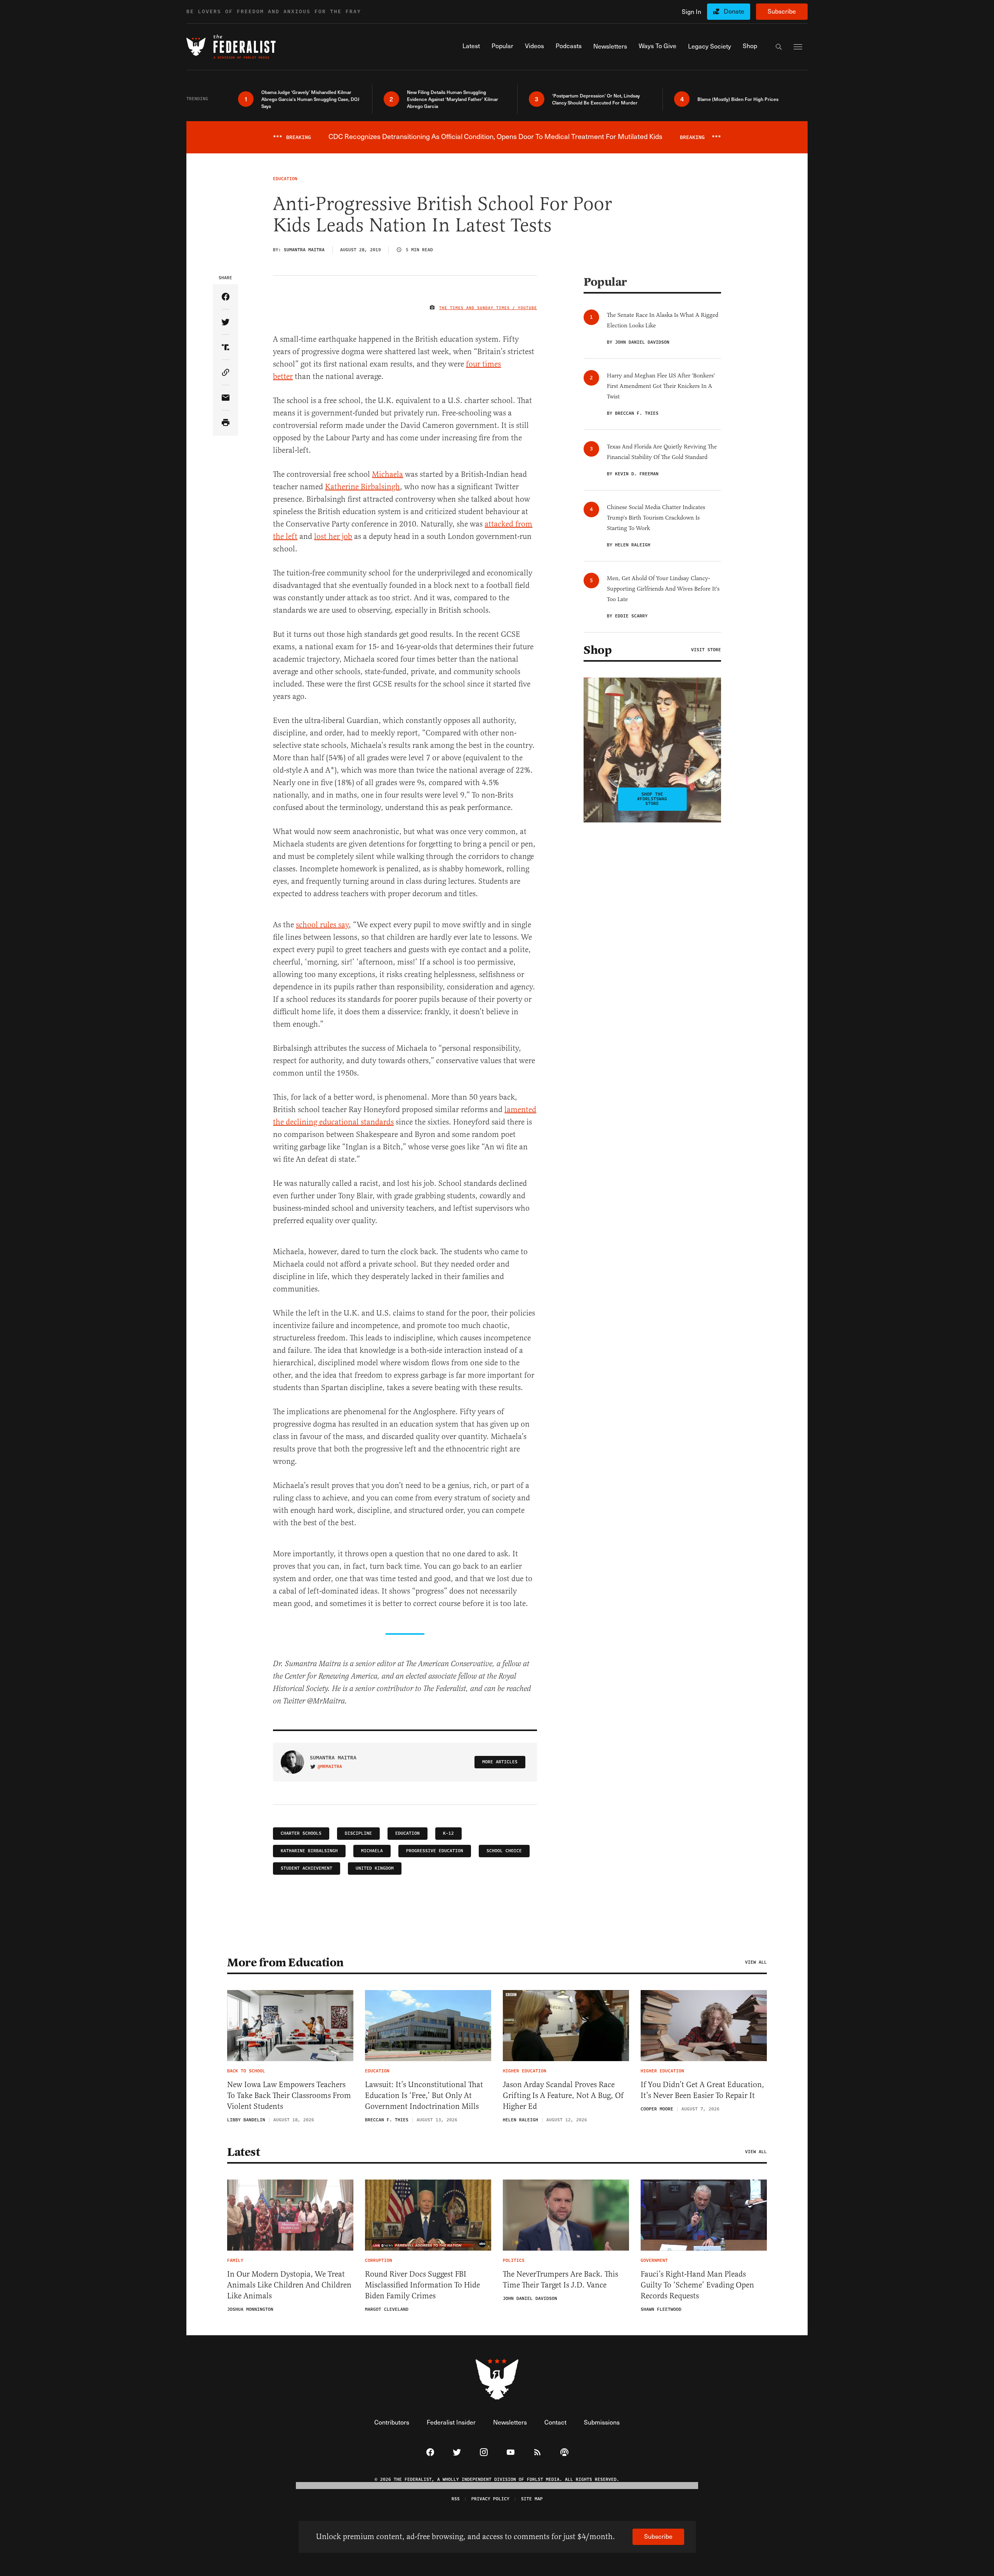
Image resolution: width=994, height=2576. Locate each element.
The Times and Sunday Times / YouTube (488, 308)
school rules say (322, 925)
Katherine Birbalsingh (362, 487)
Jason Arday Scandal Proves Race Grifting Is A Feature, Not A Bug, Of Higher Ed (563, 2095)
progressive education (435, 1851)
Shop (598, 650)
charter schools (301, 1833)
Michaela (388, 474)
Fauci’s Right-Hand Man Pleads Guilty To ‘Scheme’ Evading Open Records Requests (697, 2285)
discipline (358, 1833)
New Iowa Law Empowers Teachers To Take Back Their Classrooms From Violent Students (289, 2095)
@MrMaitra (330, 1767)
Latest (243, 2152)
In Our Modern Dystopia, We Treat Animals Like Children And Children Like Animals (289, 2285)
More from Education (285, 1962)
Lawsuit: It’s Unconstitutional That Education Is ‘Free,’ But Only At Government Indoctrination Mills (424, 2095)
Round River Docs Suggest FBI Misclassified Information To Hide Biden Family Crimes (422, 2285)
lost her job (333, 536)
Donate (734, 11)
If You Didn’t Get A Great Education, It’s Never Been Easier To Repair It (702, 2090)
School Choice (504, 1851)
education (408, 1833)
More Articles (500, 1762)
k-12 (448, 1833)
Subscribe (782, 11)
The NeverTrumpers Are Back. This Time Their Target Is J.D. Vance (560, 2280)
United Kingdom (375, 1868)
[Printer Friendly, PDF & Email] (225, 423)
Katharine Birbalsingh (309, 1851)
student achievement (307, 1868)
